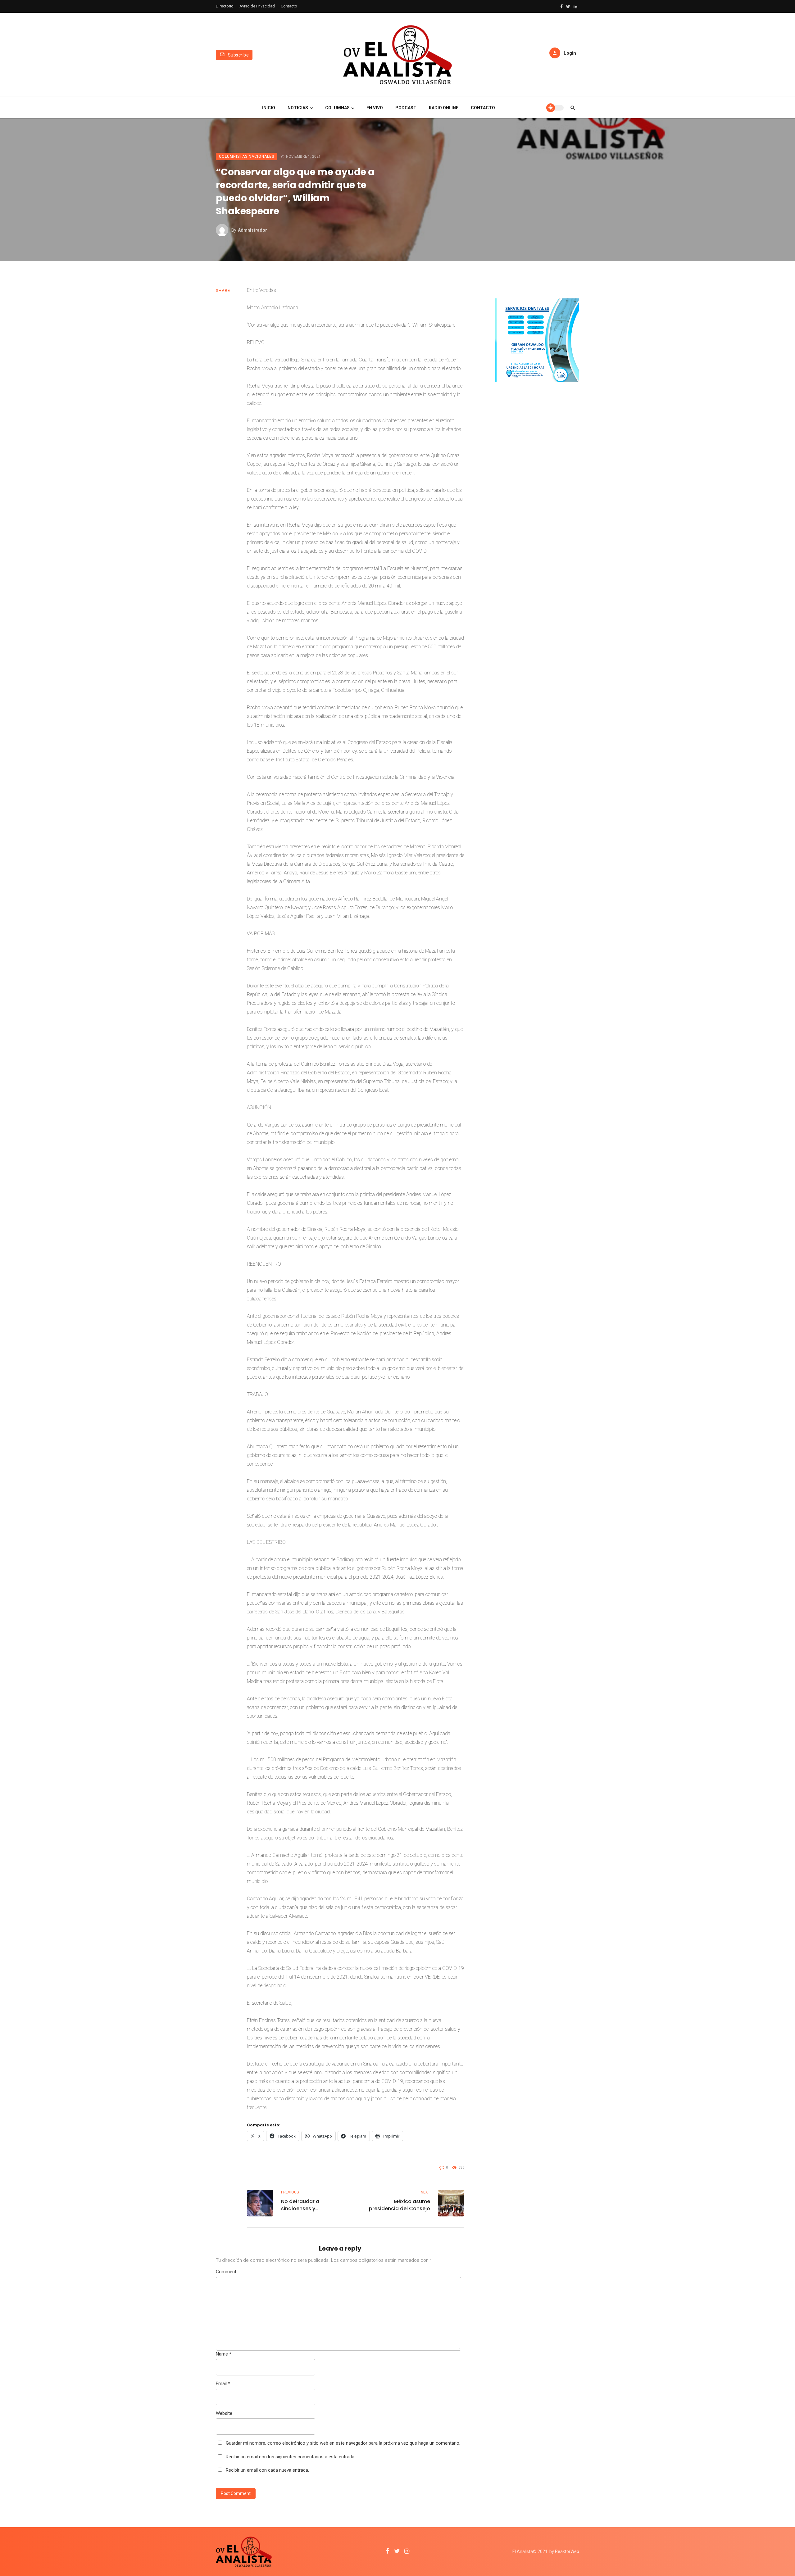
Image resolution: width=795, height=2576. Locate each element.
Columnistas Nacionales (247, 156)
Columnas (337, 108)
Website (224, 2413)
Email (223, 2383)
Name (224, 2354)
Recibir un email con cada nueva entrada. (267, 2470)
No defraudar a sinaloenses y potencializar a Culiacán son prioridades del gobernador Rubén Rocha (313, 2205)
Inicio (269, 108)
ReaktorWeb (567, 2551)
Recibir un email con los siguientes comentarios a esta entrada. (291, 2457)
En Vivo (375, 108)
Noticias (298, 108)
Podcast (406, 108)
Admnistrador (252, 230)
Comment (226, 2272)
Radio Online (444, 108)
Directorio (225, 6)
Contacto (289, 6)
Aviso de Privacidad (257, 6)
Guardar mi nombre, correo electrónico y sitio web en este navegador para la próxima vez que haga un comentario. (343, 2443)
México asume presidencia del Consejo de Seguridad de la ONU (400, 2205)
